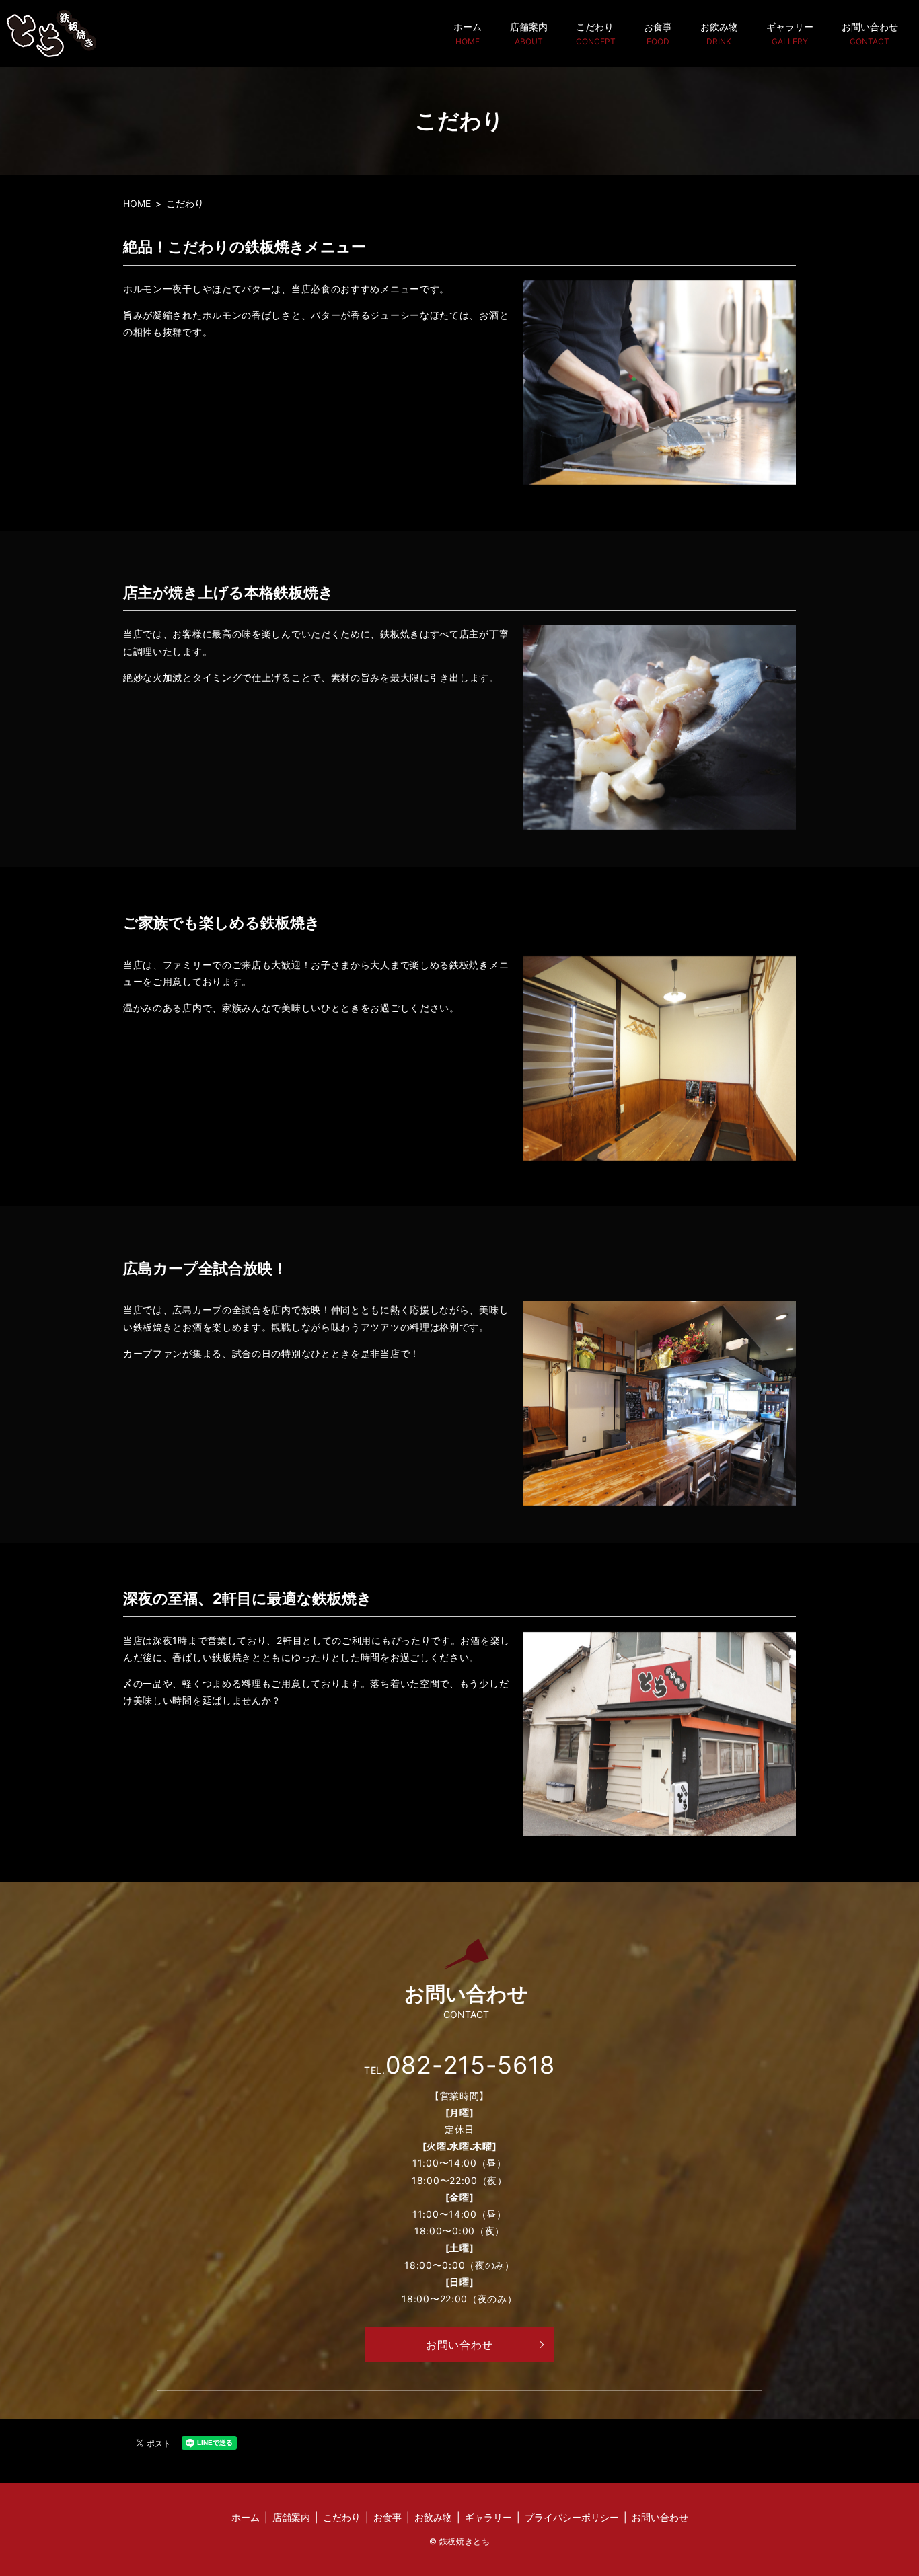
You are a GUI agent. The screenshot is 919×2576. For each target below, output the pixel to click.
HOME (137, 203)
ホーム (468, 33)
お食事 (658, 33)
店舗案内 (529, 33)
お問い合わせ (870, 33)
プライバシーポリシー (572, 2517)
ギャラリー (790, 33)
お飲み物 (719, 33)
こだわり (596, 33)
